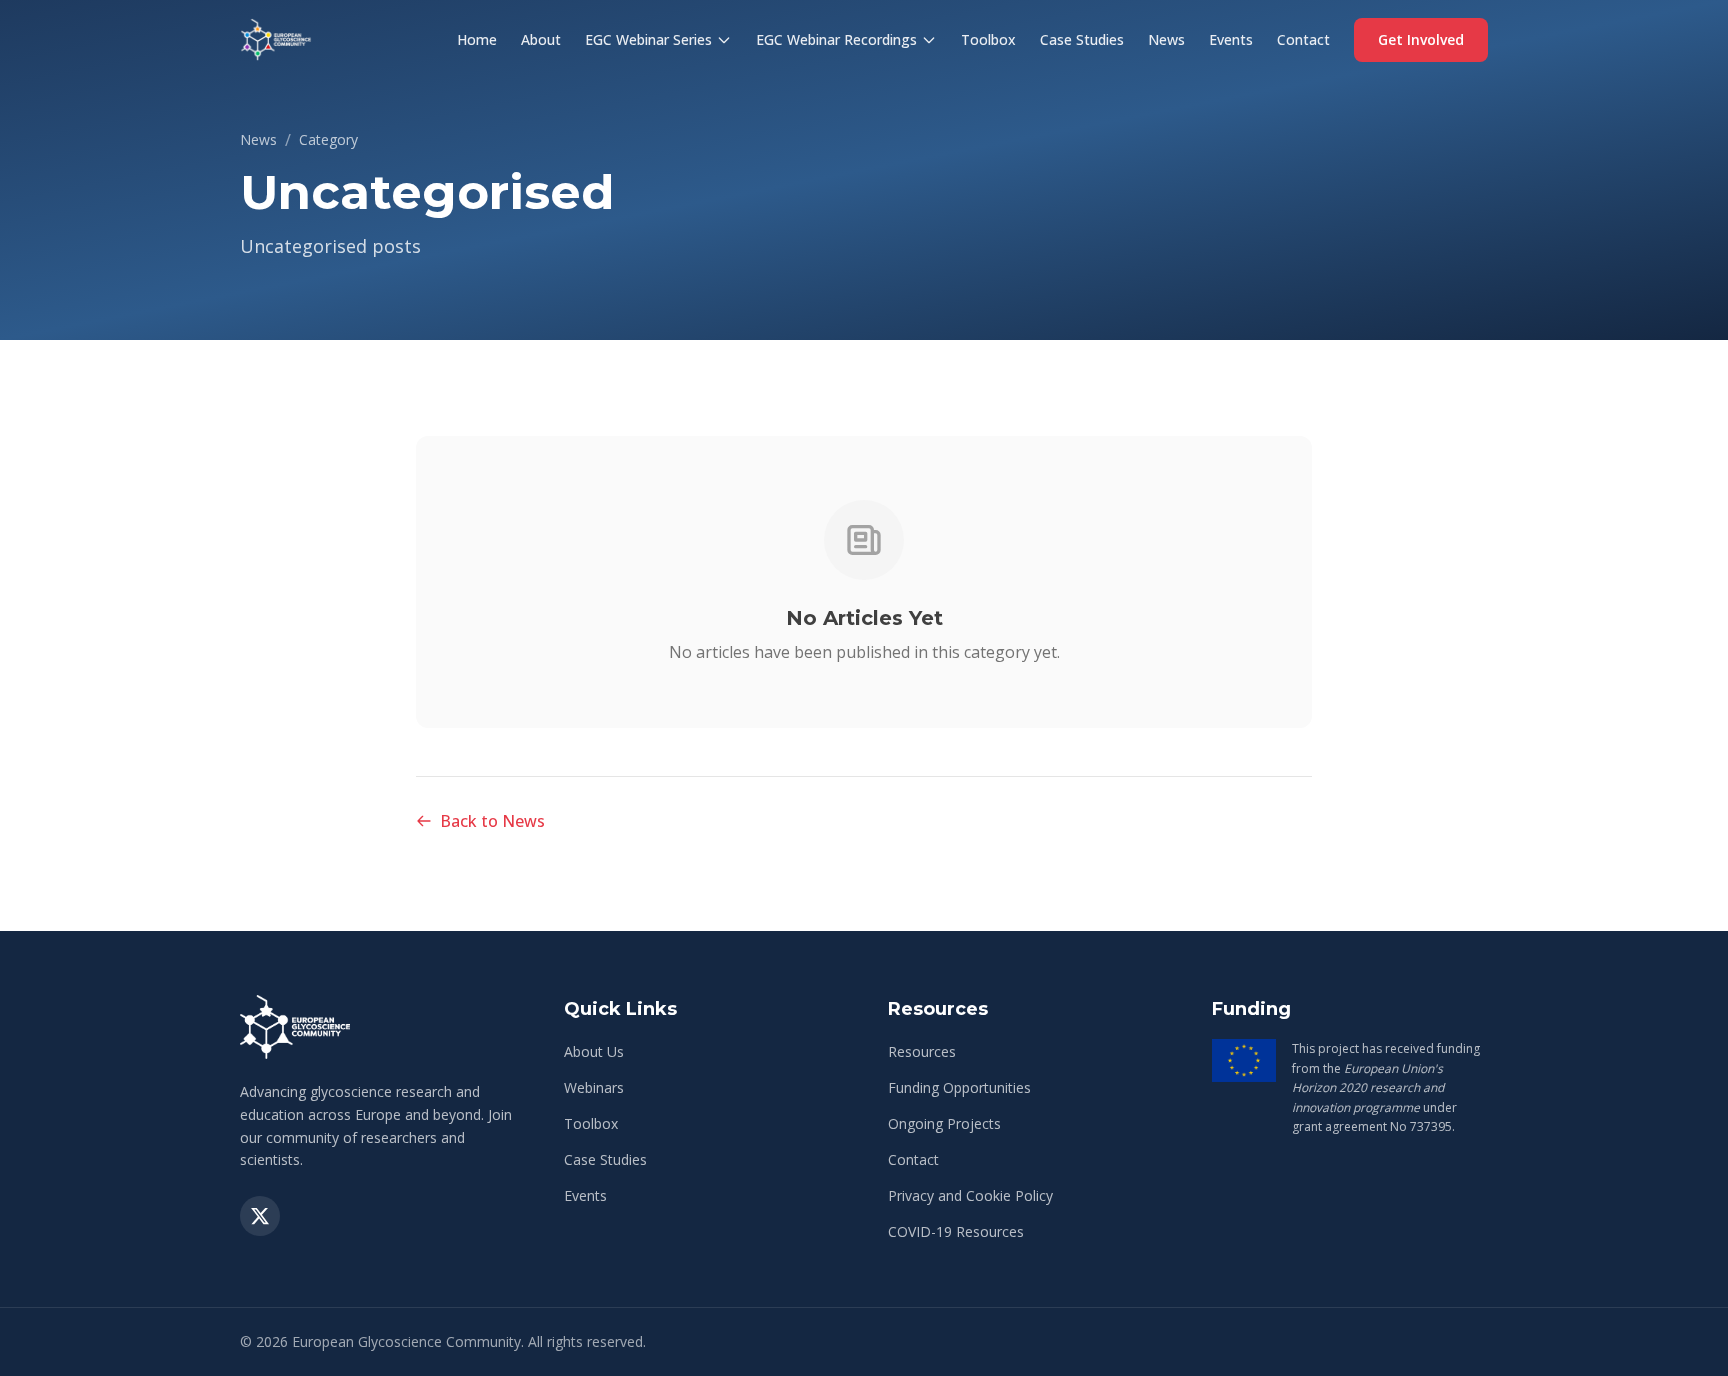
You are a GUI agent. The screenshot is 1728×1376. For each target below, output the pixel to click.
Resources (922, 1051)
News (1166, 39)
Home (477, 39)
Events (1231, 39)
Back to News (492, 821)
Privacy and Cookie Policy (970, 1195)
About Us (594, 1051)
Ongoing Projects (944, 1123)
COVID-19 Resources (956, 1231)
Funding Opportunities (959, 1087)
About (541, 39)
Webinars (594, 1087)
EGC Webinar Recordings (836, 39)
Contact (1303, 39)
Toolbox (988, 39)
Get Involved (1421, 39)
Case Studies (1082, 39)
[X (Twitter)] (260, 1216)
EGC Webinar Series (648, 39)
